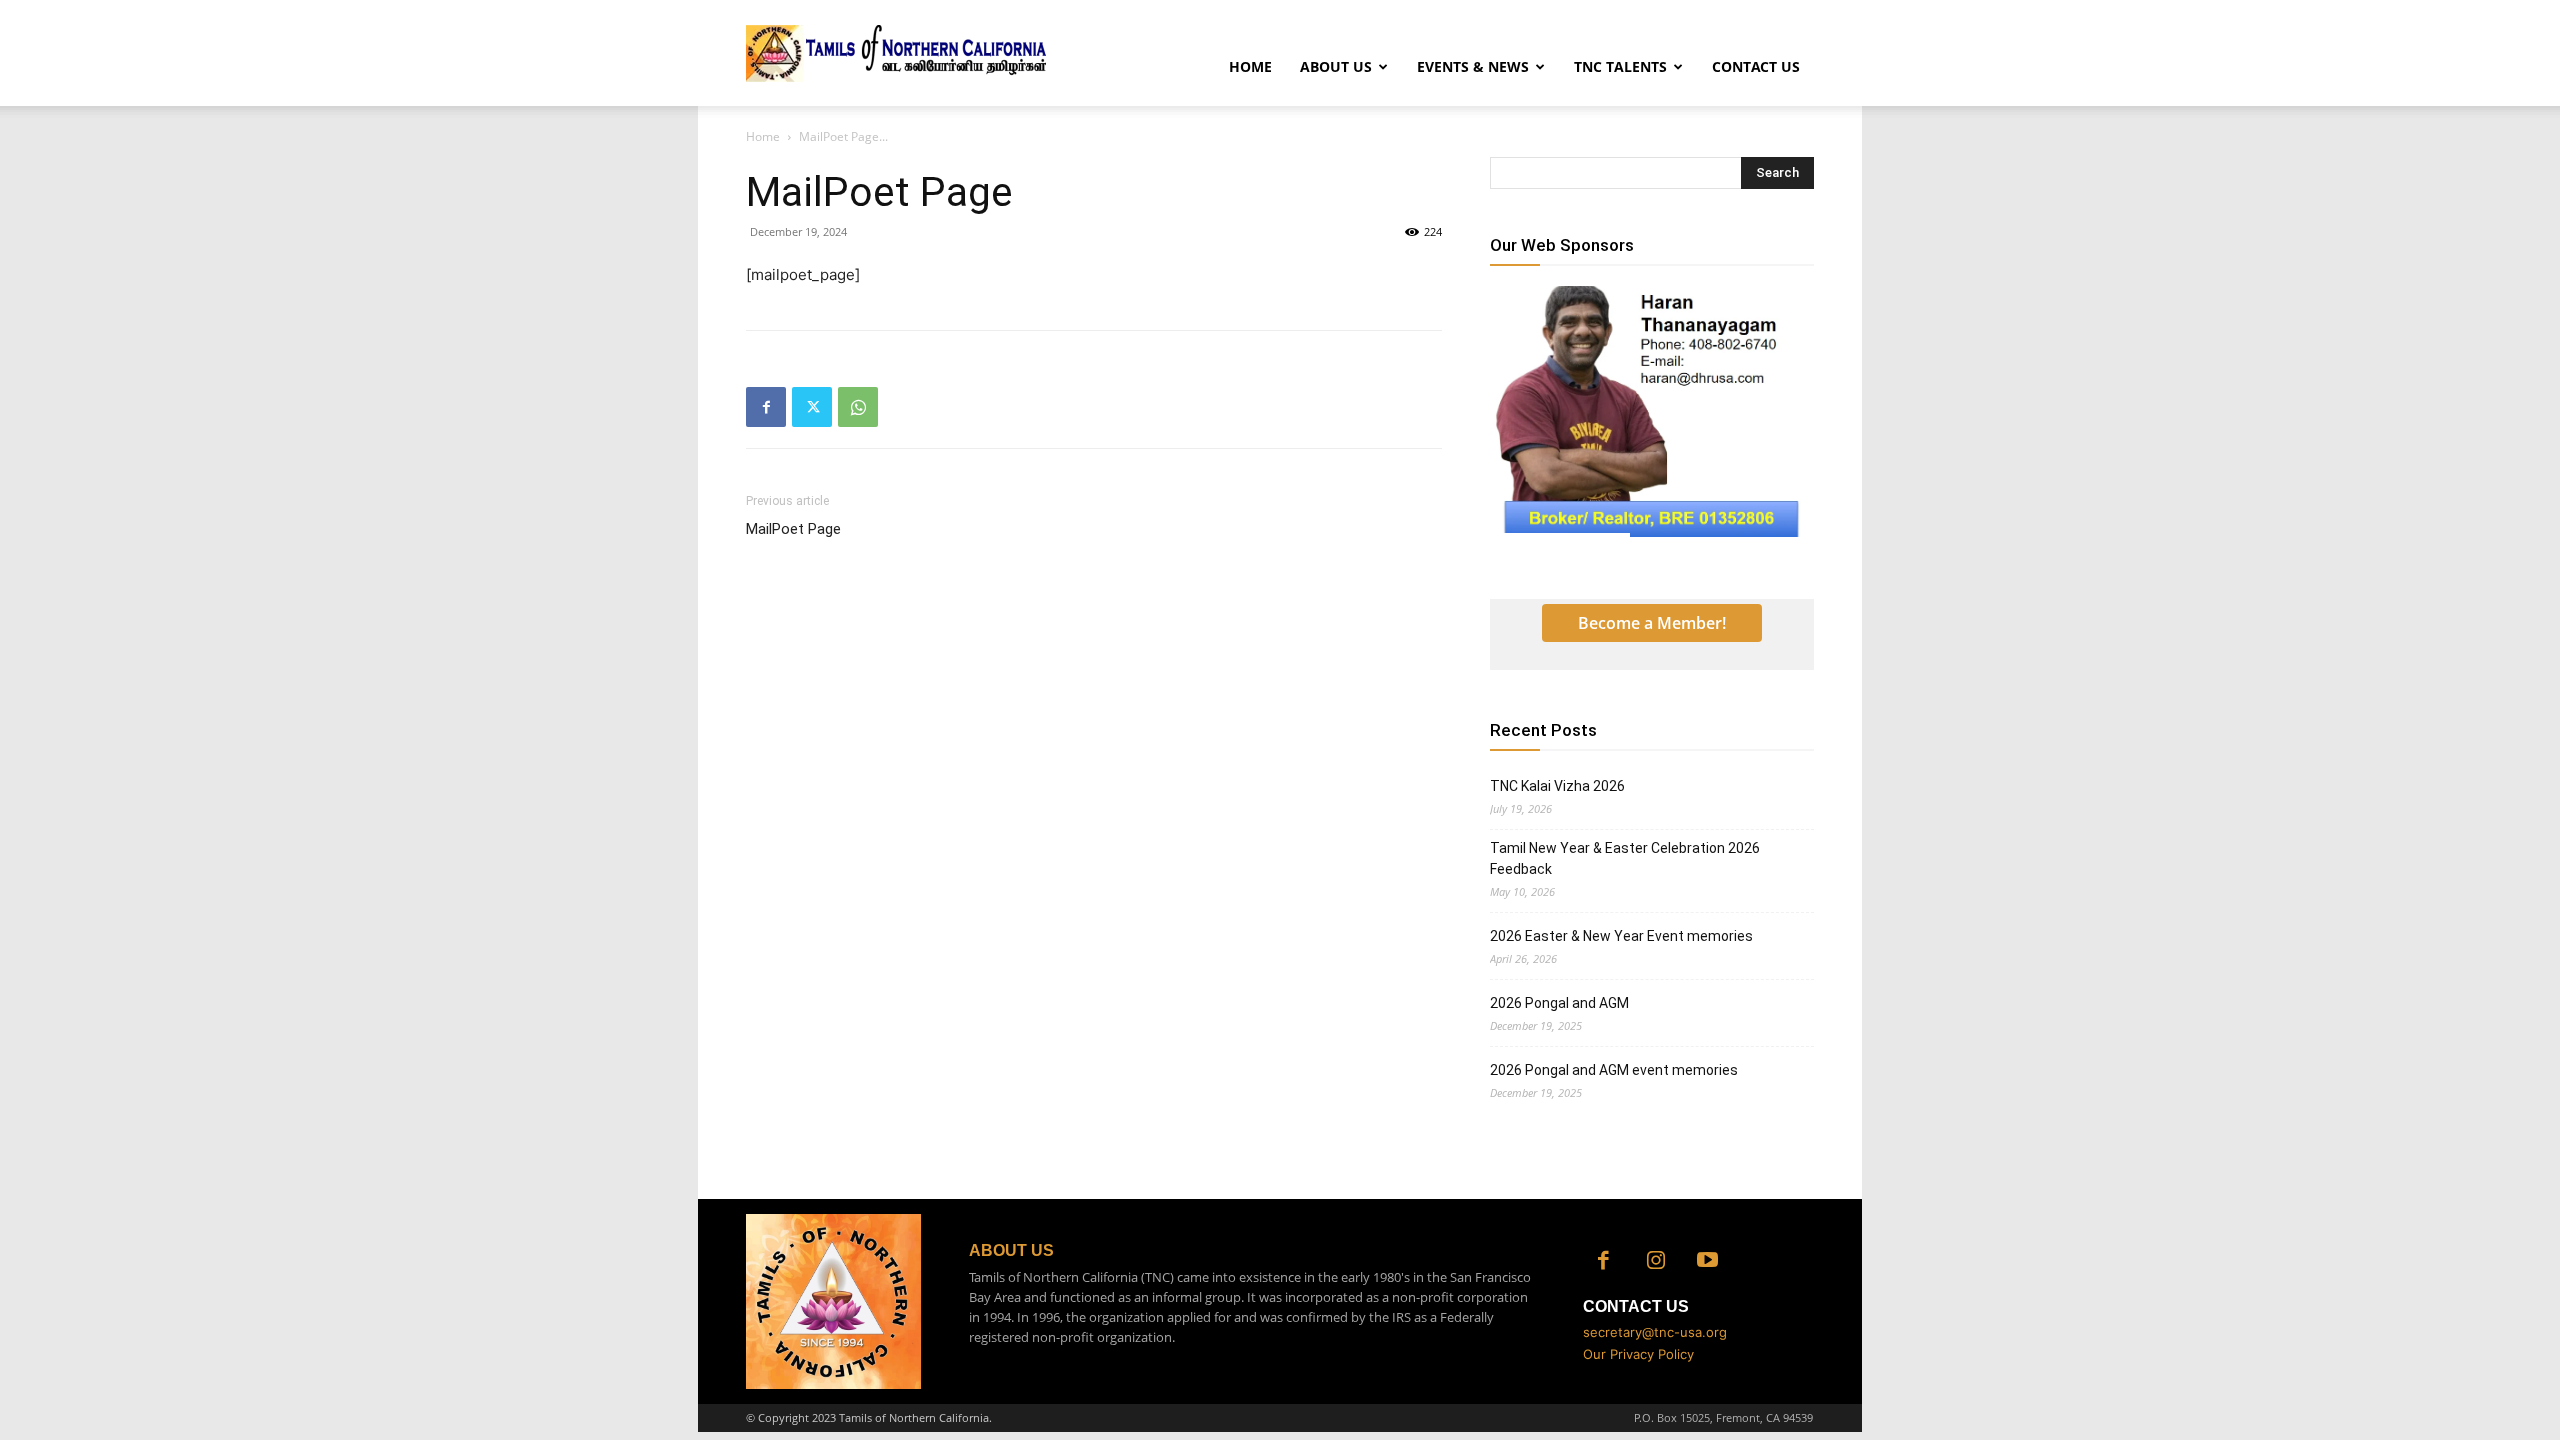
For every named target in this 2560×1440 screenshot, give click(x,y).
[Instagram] (1656, 1262)
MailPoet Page (793, 529)
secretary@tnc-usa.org (1655, 1332)
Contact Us (1756, 66)
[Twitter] (812, 407)
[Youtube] (1708, 1262)
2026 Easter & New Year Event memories (1621, 936)
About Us (1336, 66)
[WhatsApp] (858, 407)
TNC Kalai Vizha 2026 (1557, 786)
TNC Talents (1620, 66)
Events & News (1473, 66)
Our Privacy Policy (1638, 1354)
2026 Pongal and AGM (1559, 1003)
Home (1250, 66)
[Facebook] (766, 407)
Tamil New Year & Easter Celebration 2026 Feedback (1625, 858)
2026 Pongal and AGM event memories (1614, 1070)
